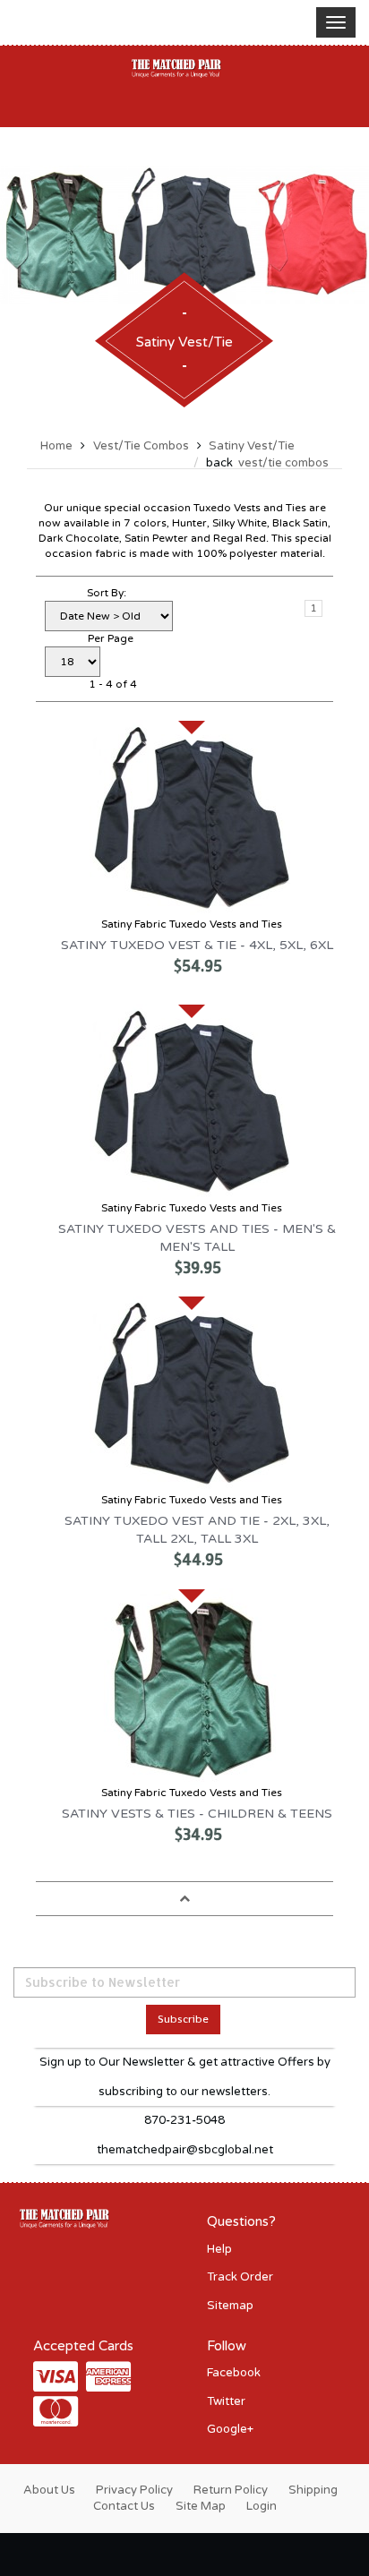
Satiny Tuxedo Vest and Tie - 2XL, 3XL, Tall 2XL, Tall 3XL (197, 1530)
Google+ (230, 2429)
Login (262, 2506)
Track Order (240, 2277)
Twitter (226, 2401)
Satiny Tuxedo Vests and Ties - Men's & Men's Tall (197, 1238)
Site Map (201, 2506)
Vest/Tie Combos (141, 446)
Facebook (234, 2373)
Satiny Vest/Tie (252, 446)
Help (219, 2249)
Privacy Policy (134, 2490)
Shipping (313, 2490)
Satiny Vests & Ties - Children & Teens (197, 1814)
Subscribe (183, 2019)
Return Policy (231, 2490)
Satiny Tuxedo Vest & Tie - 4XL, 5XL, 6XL (197, 945)
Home (56, 446)
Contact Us (124, 2506)
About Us (49, 2490)
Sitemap (230, 2306)
